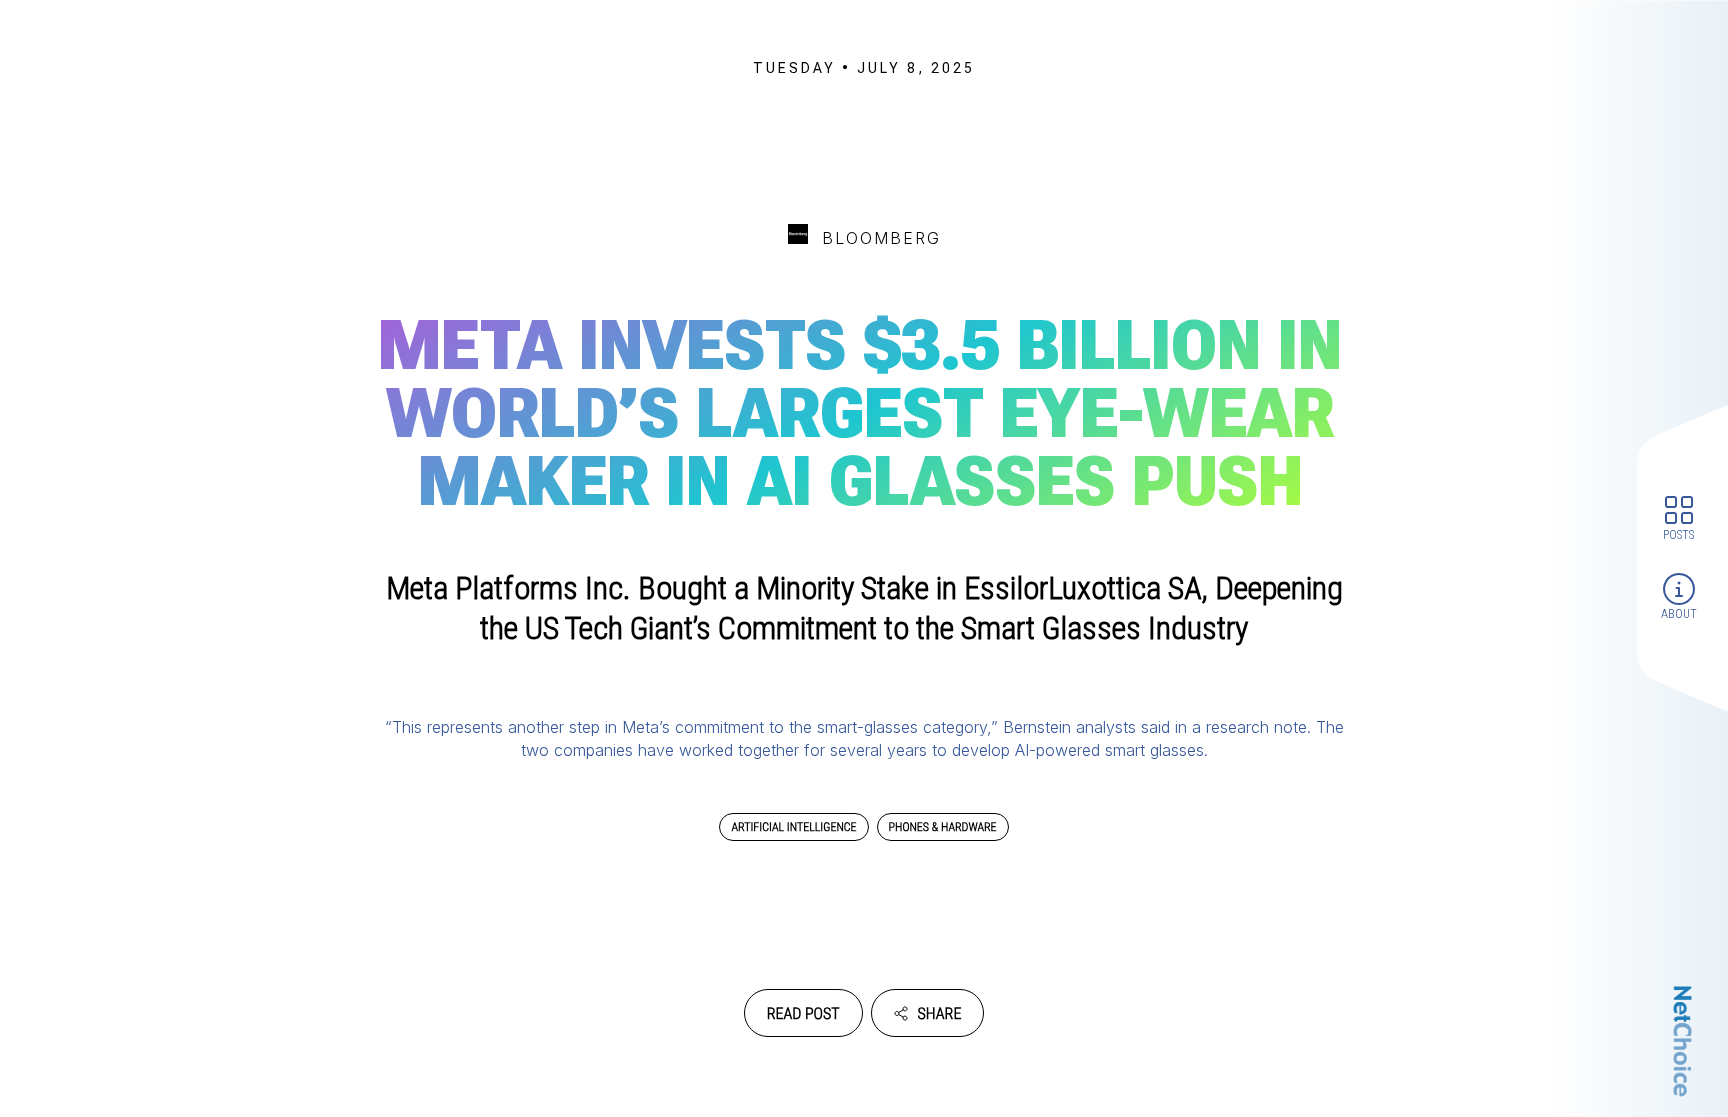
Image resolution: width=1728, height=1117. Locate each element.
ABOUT (1679, 614)
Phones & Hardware (943, 827)
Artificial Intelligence (793, 827)
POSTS (1678, 534)
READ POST (803, 1013)
